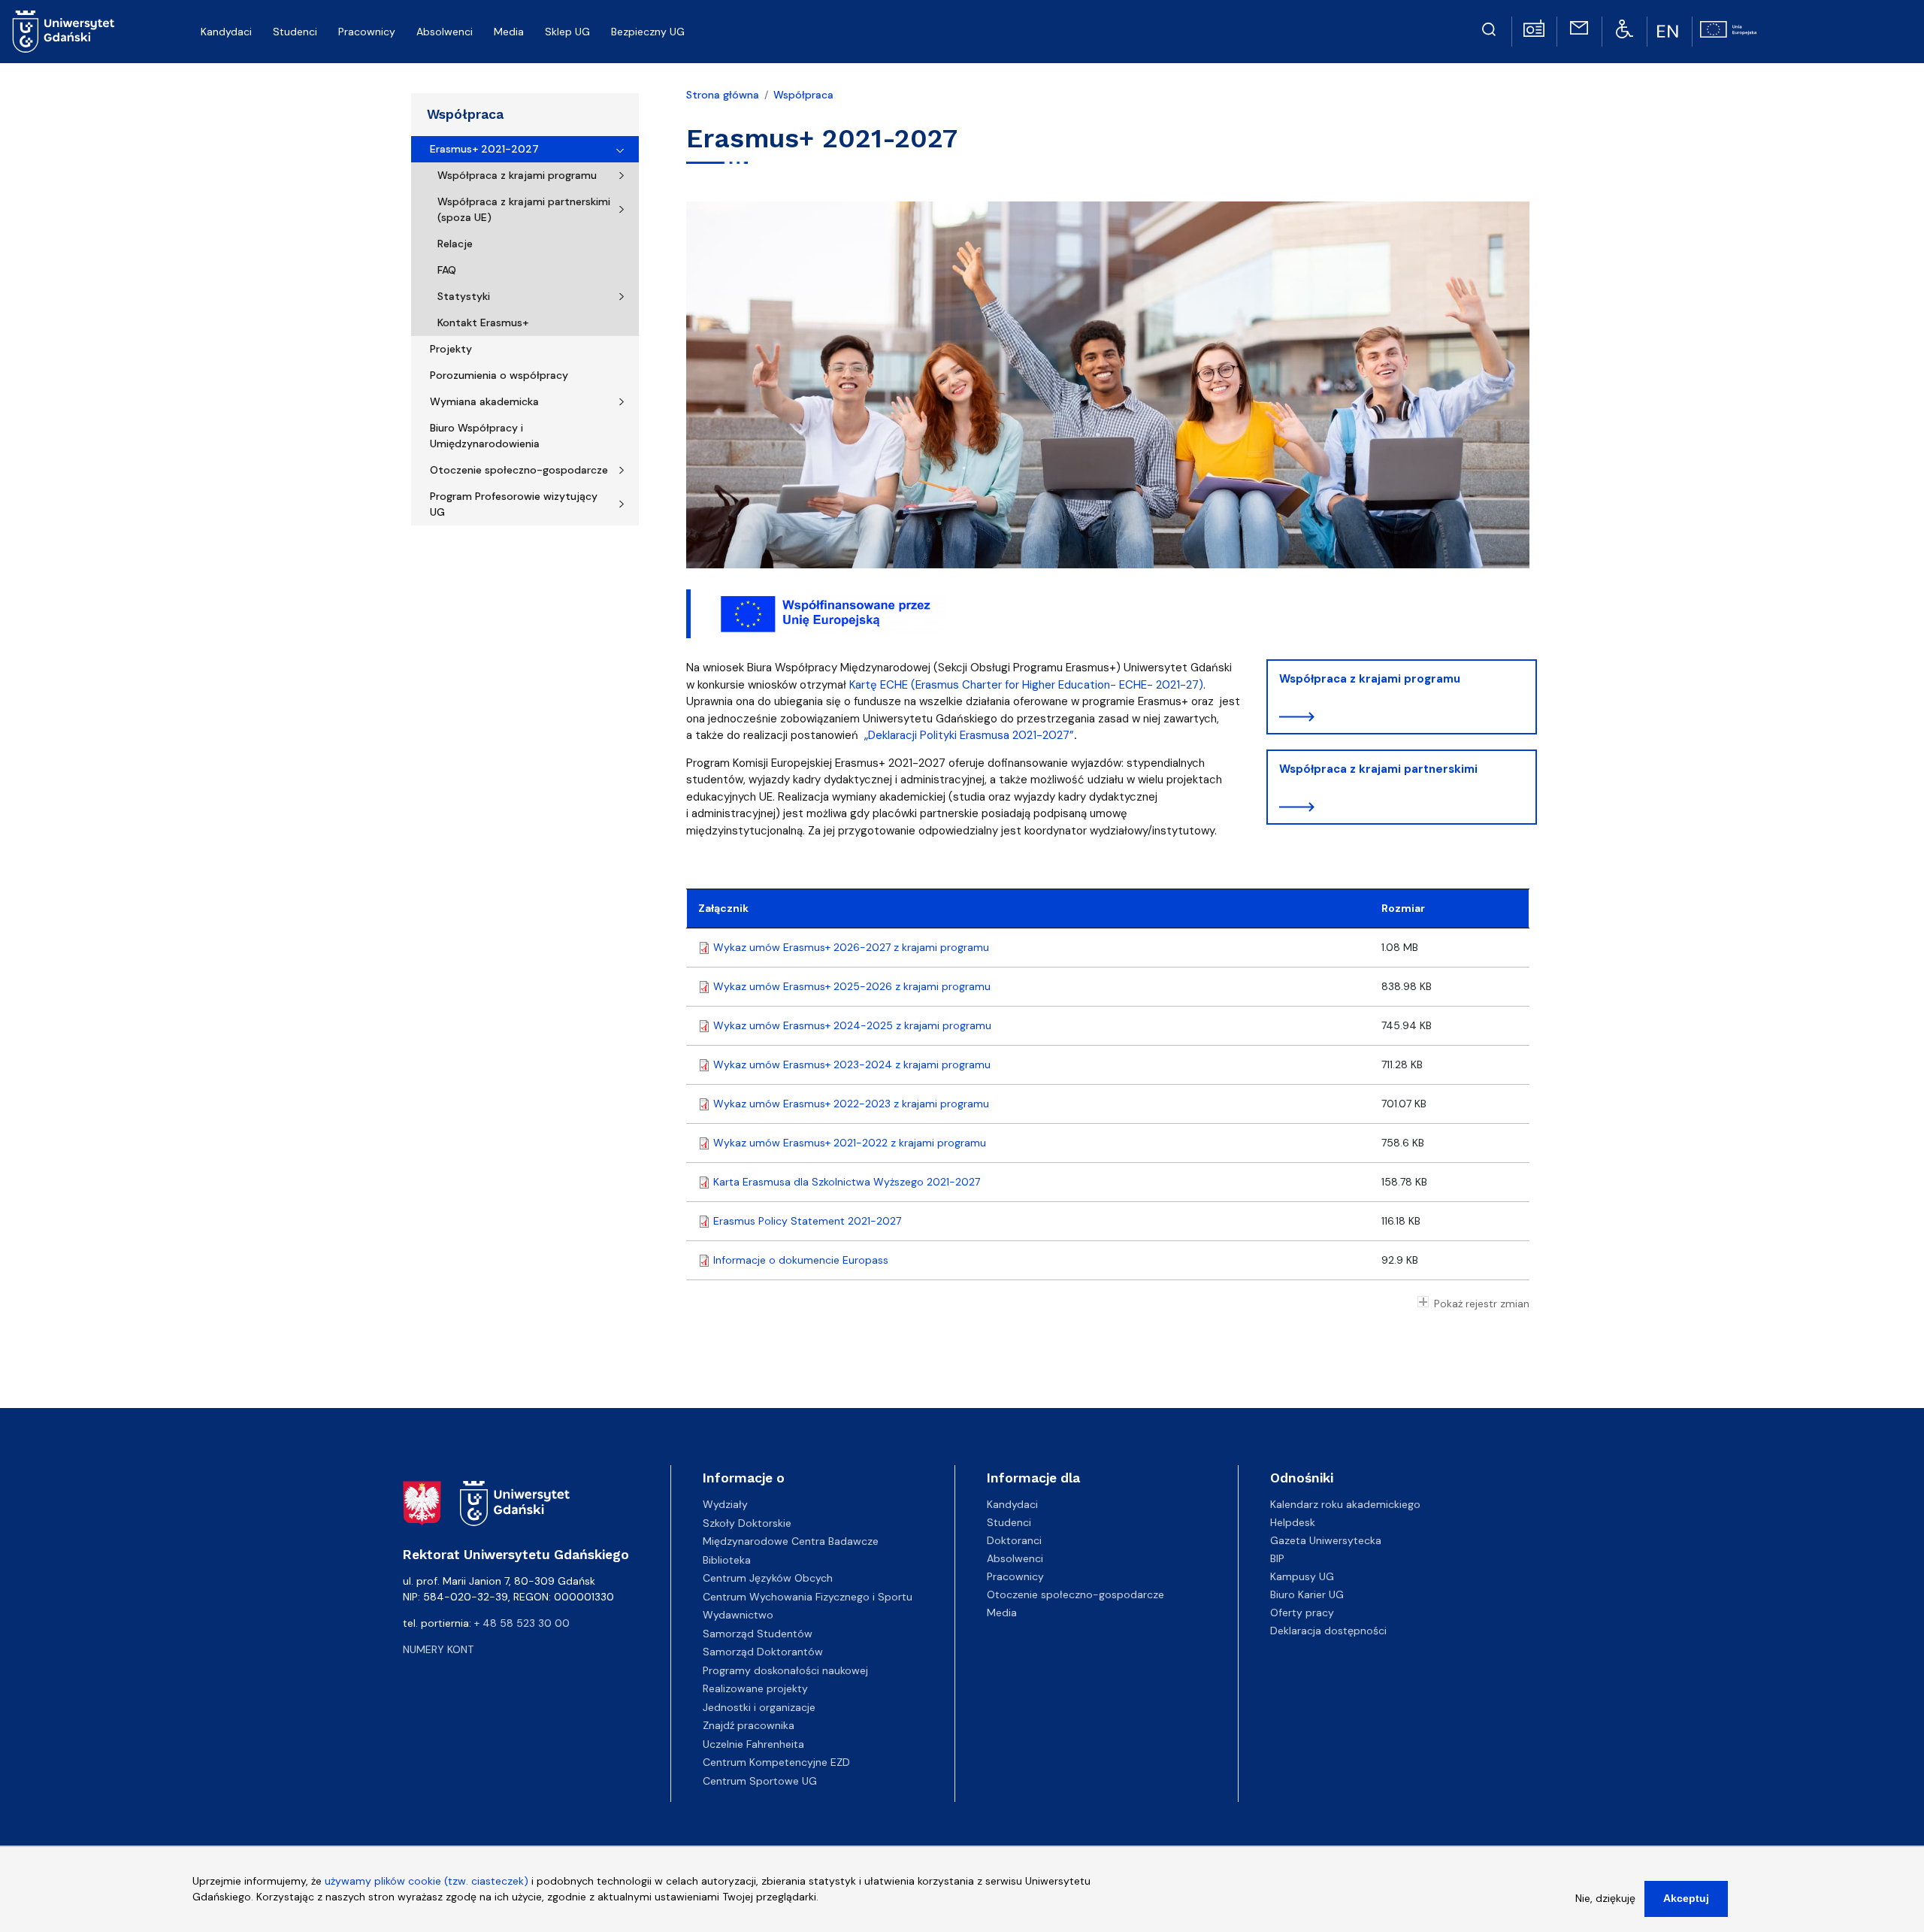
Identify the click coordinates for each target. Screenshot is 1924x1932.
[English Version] (1669, 32)
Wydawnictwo (738, 1615)
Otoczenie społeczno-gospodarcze (519, 470)
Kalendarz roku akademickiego (1345, 1504)
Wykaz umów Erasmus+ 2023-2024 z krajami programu (852, 1064)
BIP (1277, 1558)
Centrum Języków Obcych (768, 1578)
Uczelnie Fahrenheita (753, 1744)
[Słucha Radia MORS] (1534, 27)
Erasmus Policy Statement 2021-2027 (807, 1221)
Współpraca (465, 114)
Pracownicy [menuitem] (367, 32)
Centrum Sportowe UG (760, 1781)
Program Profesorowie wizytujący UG (514, 504)
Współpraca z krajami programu (517, 175)
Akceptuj (1686, 1898)
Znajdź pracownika (749, 1725)
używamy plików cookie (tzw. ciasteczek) (427, 1881)
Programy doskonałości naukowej (785, 1670)
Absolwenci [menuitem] (445, 32)
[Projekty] (1728, 28)
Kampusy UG (1302, 1576)
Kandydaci (1012, 1504)
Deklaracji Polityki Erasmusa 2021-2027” (971, 735)
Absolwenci (1015, 1558)
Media (1002, 1613)
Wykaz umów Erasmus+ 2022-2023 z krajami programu (851, 1104)
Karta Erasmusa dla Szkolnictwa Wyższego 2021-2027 (847, 1182)
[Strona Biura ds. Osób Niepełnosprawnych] (1625, 28)
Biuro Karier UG (1307, 1594)
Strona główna (723, 95)
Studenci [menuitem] (295, 32)
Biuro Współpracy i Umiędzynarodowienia (485, 436)
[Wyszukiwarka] (1489, 27)
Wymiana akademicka (484, 401)
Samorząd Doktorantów (763, 1652)
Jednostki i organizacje (759, 1707)
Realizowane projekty (755, 1688)
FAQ (447, 270)
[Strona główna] (64, 32)
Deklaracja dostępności (1328, 1631)
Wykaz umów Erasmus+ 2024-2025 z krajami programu (852, 1025)
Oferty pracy (1302, 1613)
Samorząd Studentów (758, 1634)
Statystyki (464, 296)
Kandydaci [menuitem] (226, 32)
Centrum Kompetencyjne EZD (776, 1762)
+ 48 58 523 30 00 (522, 1623)
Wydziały (725, 1504)
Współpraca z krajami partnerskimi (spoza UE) (524, 209)
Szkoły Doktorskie (747, 1523)
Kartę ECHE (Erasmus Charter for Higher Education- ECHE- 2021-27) (1026, 685)
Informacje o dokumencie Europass (801, 1260)
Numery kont (438, 1649)
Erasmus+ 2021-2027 (484, 149)
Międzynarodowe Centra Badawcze (791, 1541)
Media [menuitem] (509, 32)
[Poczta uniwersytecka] (1579, 27)
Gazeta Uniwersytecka (1326, 1540)
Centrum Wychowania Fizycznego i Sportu (808, 1597)
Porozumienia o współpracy (499, 375)
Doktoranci (1014, 1540)
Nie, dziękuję (1605, 1898)
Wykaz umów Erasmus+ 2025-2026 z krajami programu (852, 986)
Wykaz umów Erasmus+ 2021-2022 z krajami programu (850, 1143)
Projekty (451, 349)
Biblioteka (727, 1560)
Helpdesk (1293, 1522)
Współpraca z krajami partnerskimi (1378, 769)
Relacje (455, 244)
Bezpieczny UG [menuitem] (648, 32)
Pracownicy (1015, 1576)
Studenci (1009, 1522)
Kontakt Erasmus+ (483, 323)
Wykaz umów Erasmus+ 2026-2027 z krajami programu (851, 947)
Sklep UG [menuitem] (567, 32)
